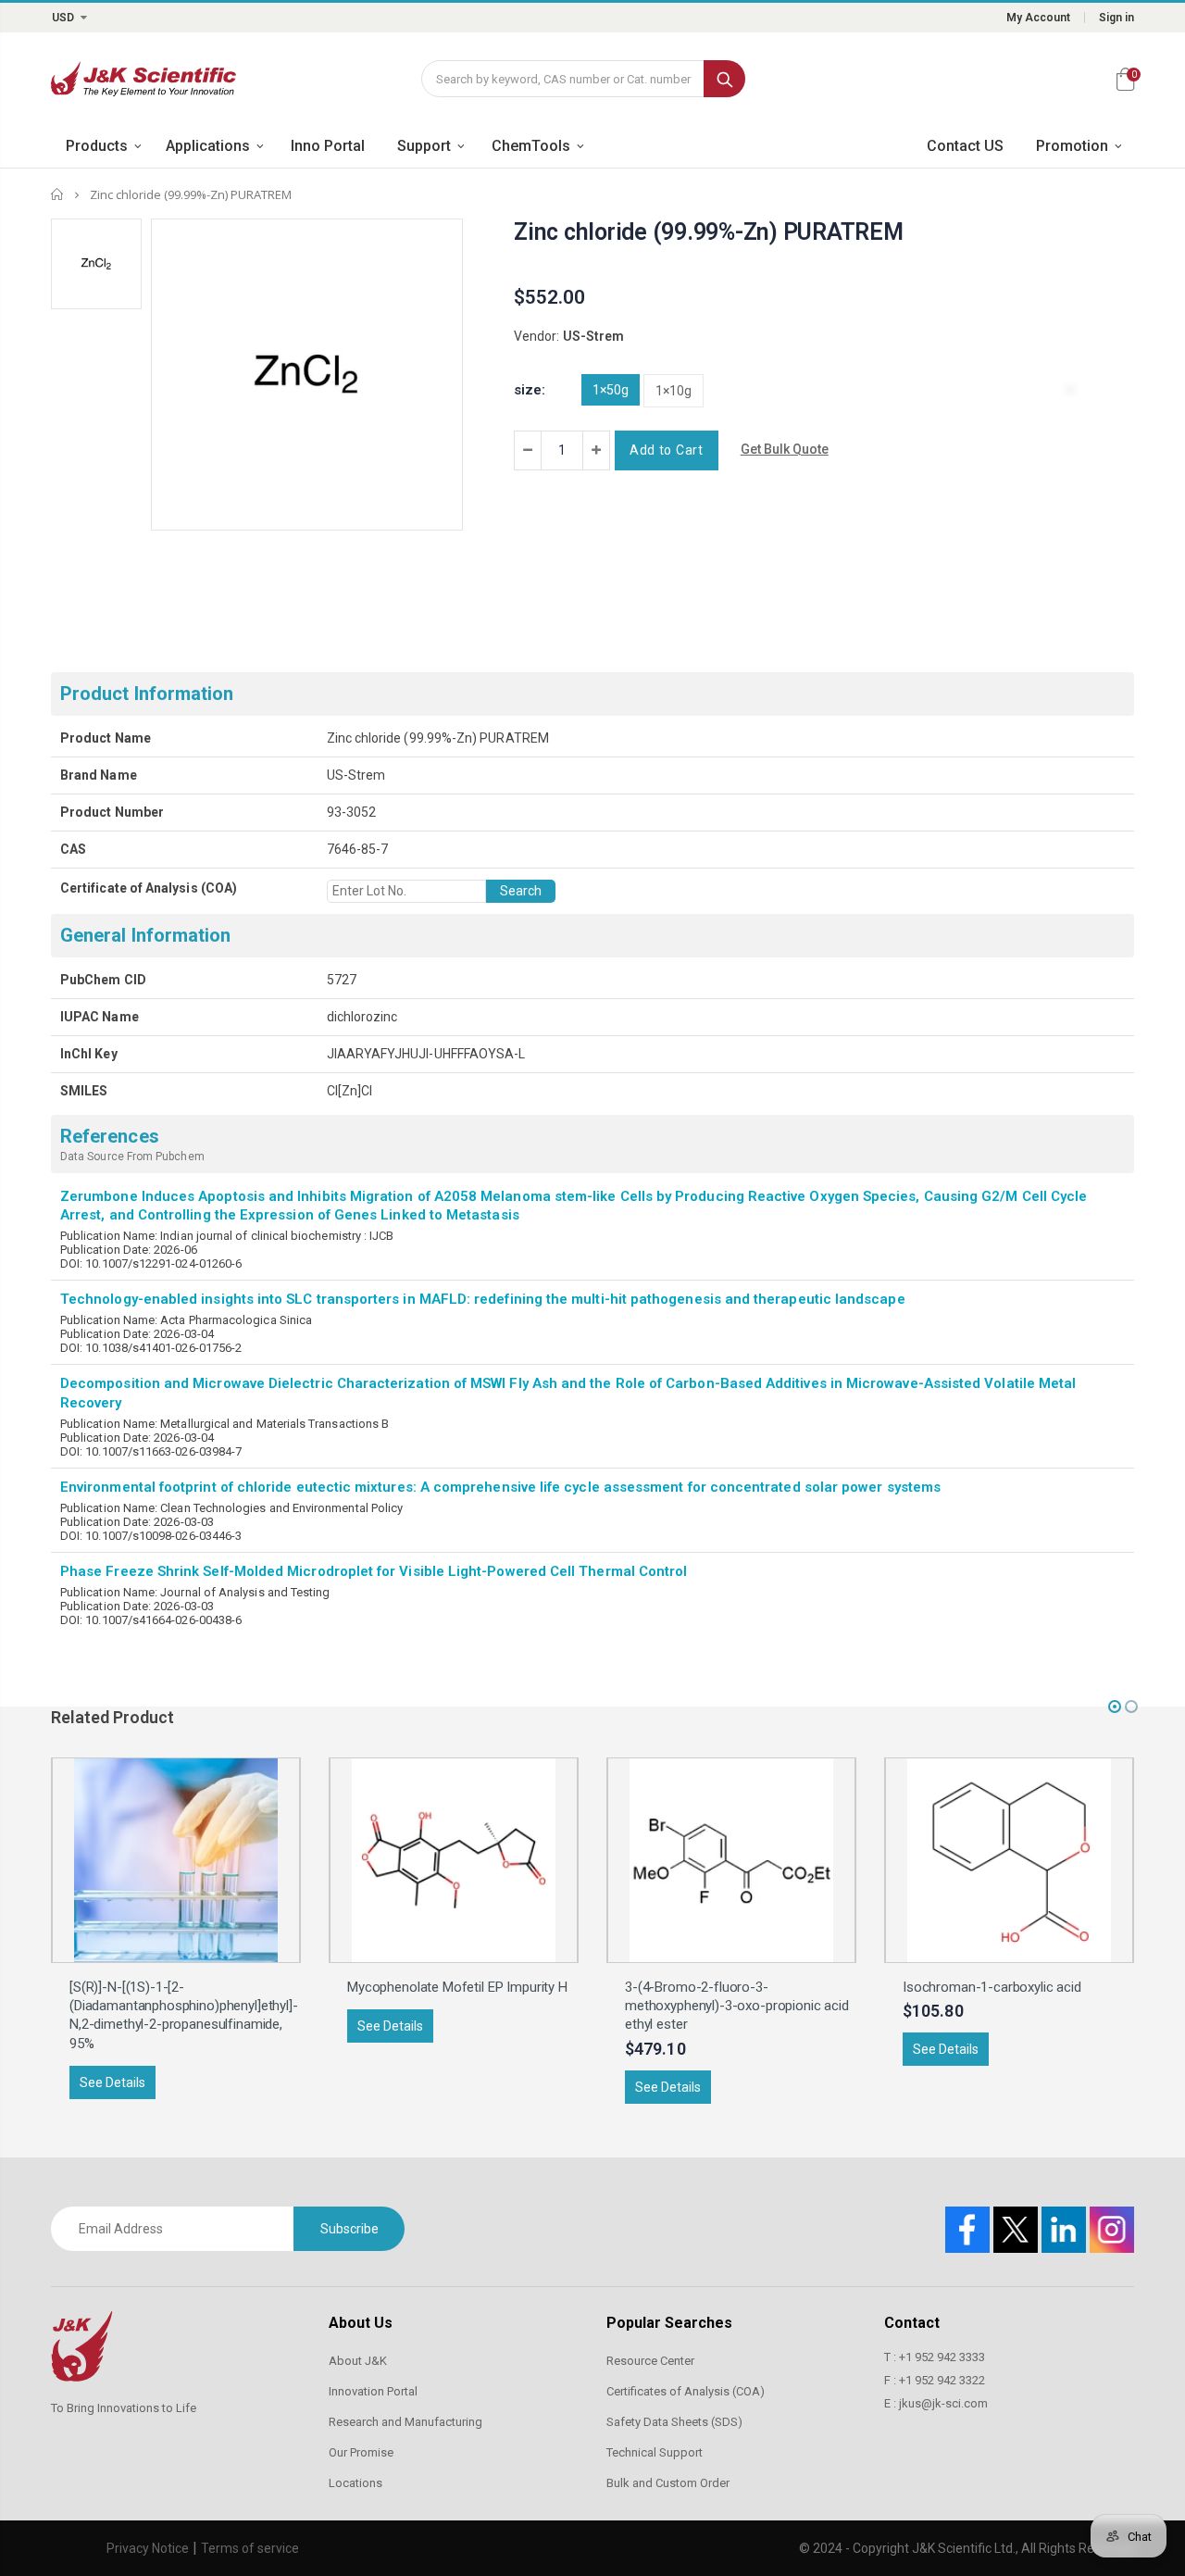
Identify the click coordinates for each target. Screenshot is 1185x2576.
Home (58, 194)
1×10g (674, 391)
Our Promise (361, 2452)
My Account (1038, 18)
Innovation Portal (373, 2391)
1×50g (611, 390)
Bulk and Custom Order (668, 2483)
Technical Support (655, 2452)
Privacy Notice (148, 2548)
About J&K (358, 2361)
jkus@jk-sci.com (943, 2403)
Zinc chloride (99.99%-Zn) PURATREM (709, 232)
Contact (912, 2323)
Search (724, 79)
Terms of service (250, 2548)
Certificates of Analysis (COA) (686, 2391)
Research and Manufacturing (405, 2422)
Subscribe (349, 2229)
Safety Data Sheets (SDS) (674, 2422)
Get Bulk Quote (785, 449)
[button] (1115, 1707)
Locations (355, 2483)
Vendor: (536, 336)
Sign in (1116, 18)
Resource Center (650, 2361)
